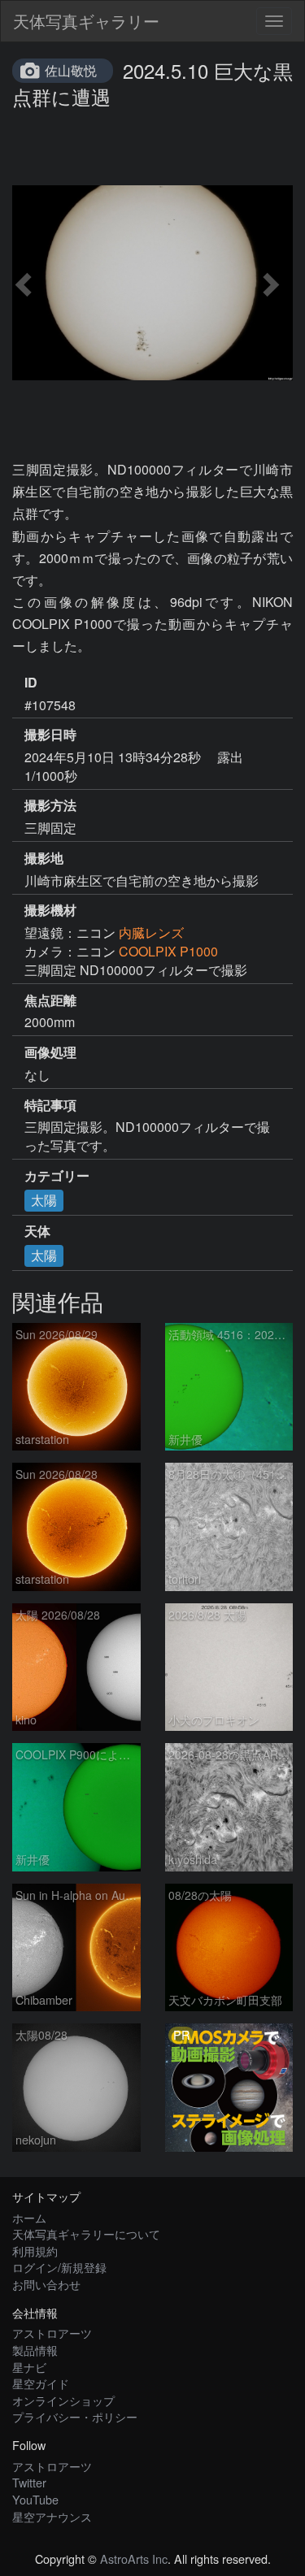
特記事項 (50, 1105)
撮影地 (44, 858)
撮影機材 (50, 910)
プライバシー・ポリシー (75, 2416)
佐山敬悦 (71, 70)
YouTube (35, 2499)
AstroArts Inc (134, 2559)
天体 (37, 1231)
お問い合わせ (46, 2284)
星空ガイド (41, 2383)
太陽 (44, 1200)
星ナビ (29, 2367)
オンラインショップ (63, 2400)
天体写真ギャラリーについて (86, 2233)
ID (31, 683)
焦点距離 (50, 1000)
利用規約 (35, 2251)
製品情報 (35, 2350)
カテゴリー (57, 1176)
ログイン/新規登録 (59, 2267)
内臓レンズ (151, 932)
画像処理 (50, 1052)
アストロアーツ (52, 2333)
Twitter (29, 2482)
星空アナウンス (52, 2516)
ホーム (29, 2217)
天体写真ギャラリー (86, 21)
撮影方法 (50, 805)
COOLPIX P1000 (168, 951)
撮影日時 (50, 735)
